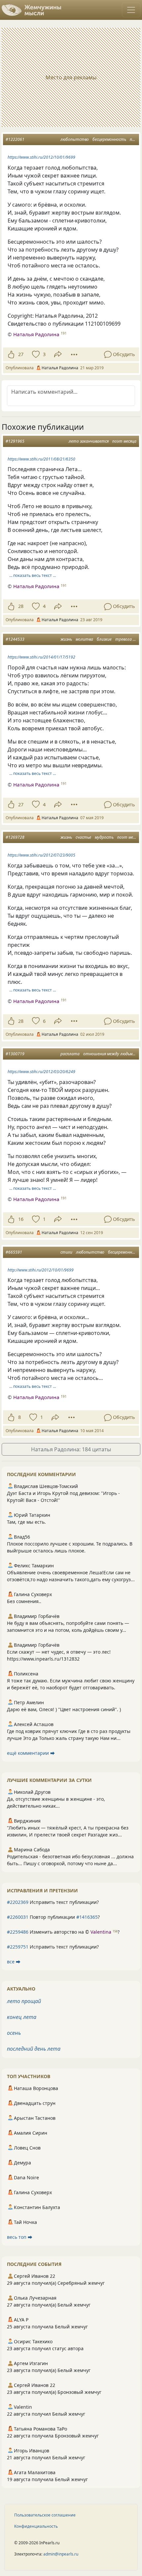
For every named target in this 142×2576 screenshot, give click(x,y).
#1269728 (15, 837)
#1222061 (15, 139)
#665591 (14, 1252)
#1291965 (15, 441)
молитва (84, 639)
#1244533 (15, 639)
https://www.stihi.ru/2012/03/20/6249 (41, 1072)
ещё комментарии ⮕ (31, 1753)
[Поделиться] (58, 354)
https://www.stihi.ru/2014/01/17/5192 (41, 657)
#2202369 (18, 1902)
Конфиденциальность (36, 2526)
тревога (124, 639)
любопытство (75, 139)
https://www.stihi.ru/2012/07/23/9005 (41, 855)
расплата (70, 1054)
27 (21, 354)
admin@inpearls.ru (61, 2554)
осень (14, 2033)
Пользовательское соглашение (45, 2515)
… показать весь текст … (33, 575)
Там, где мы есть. (26, 1522)
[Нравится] (11, 354)
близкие (104, 639)
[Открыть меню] (131, 10)
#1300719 (15, 1054)
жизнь (66, 639)
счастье (83, 837)
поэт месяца (124, 441)
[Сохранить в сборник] (35, 354)
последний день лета (34, 2049)
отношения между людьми (109, 1054)
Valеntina (101, 1932)
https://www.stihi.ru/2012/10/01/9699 (41, 157)
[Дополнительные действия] (74, 354)
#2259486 (18, 1932)
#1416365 (87, 1917)
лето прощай (24, 2001)
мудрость (104, 837)
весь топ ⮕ (20, 2237)
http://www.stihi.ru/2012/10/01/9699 (41, 1270)
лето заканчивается (89, 441)
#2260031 (18, 1917)
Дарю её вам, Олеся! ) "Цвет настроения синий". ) (64, 1709)
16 (21, 1219)
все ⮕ (14, 1962)
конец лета (22, 2017)
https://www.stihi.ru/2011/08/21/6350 (41, 459)
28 (21, 606)
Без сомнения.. (24, 1601)
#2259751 (18, 1947)
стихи (66, 1252)
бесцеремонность (109, 139)
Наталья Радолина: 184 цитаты (71, 1449)
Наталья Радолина (36, 334)
